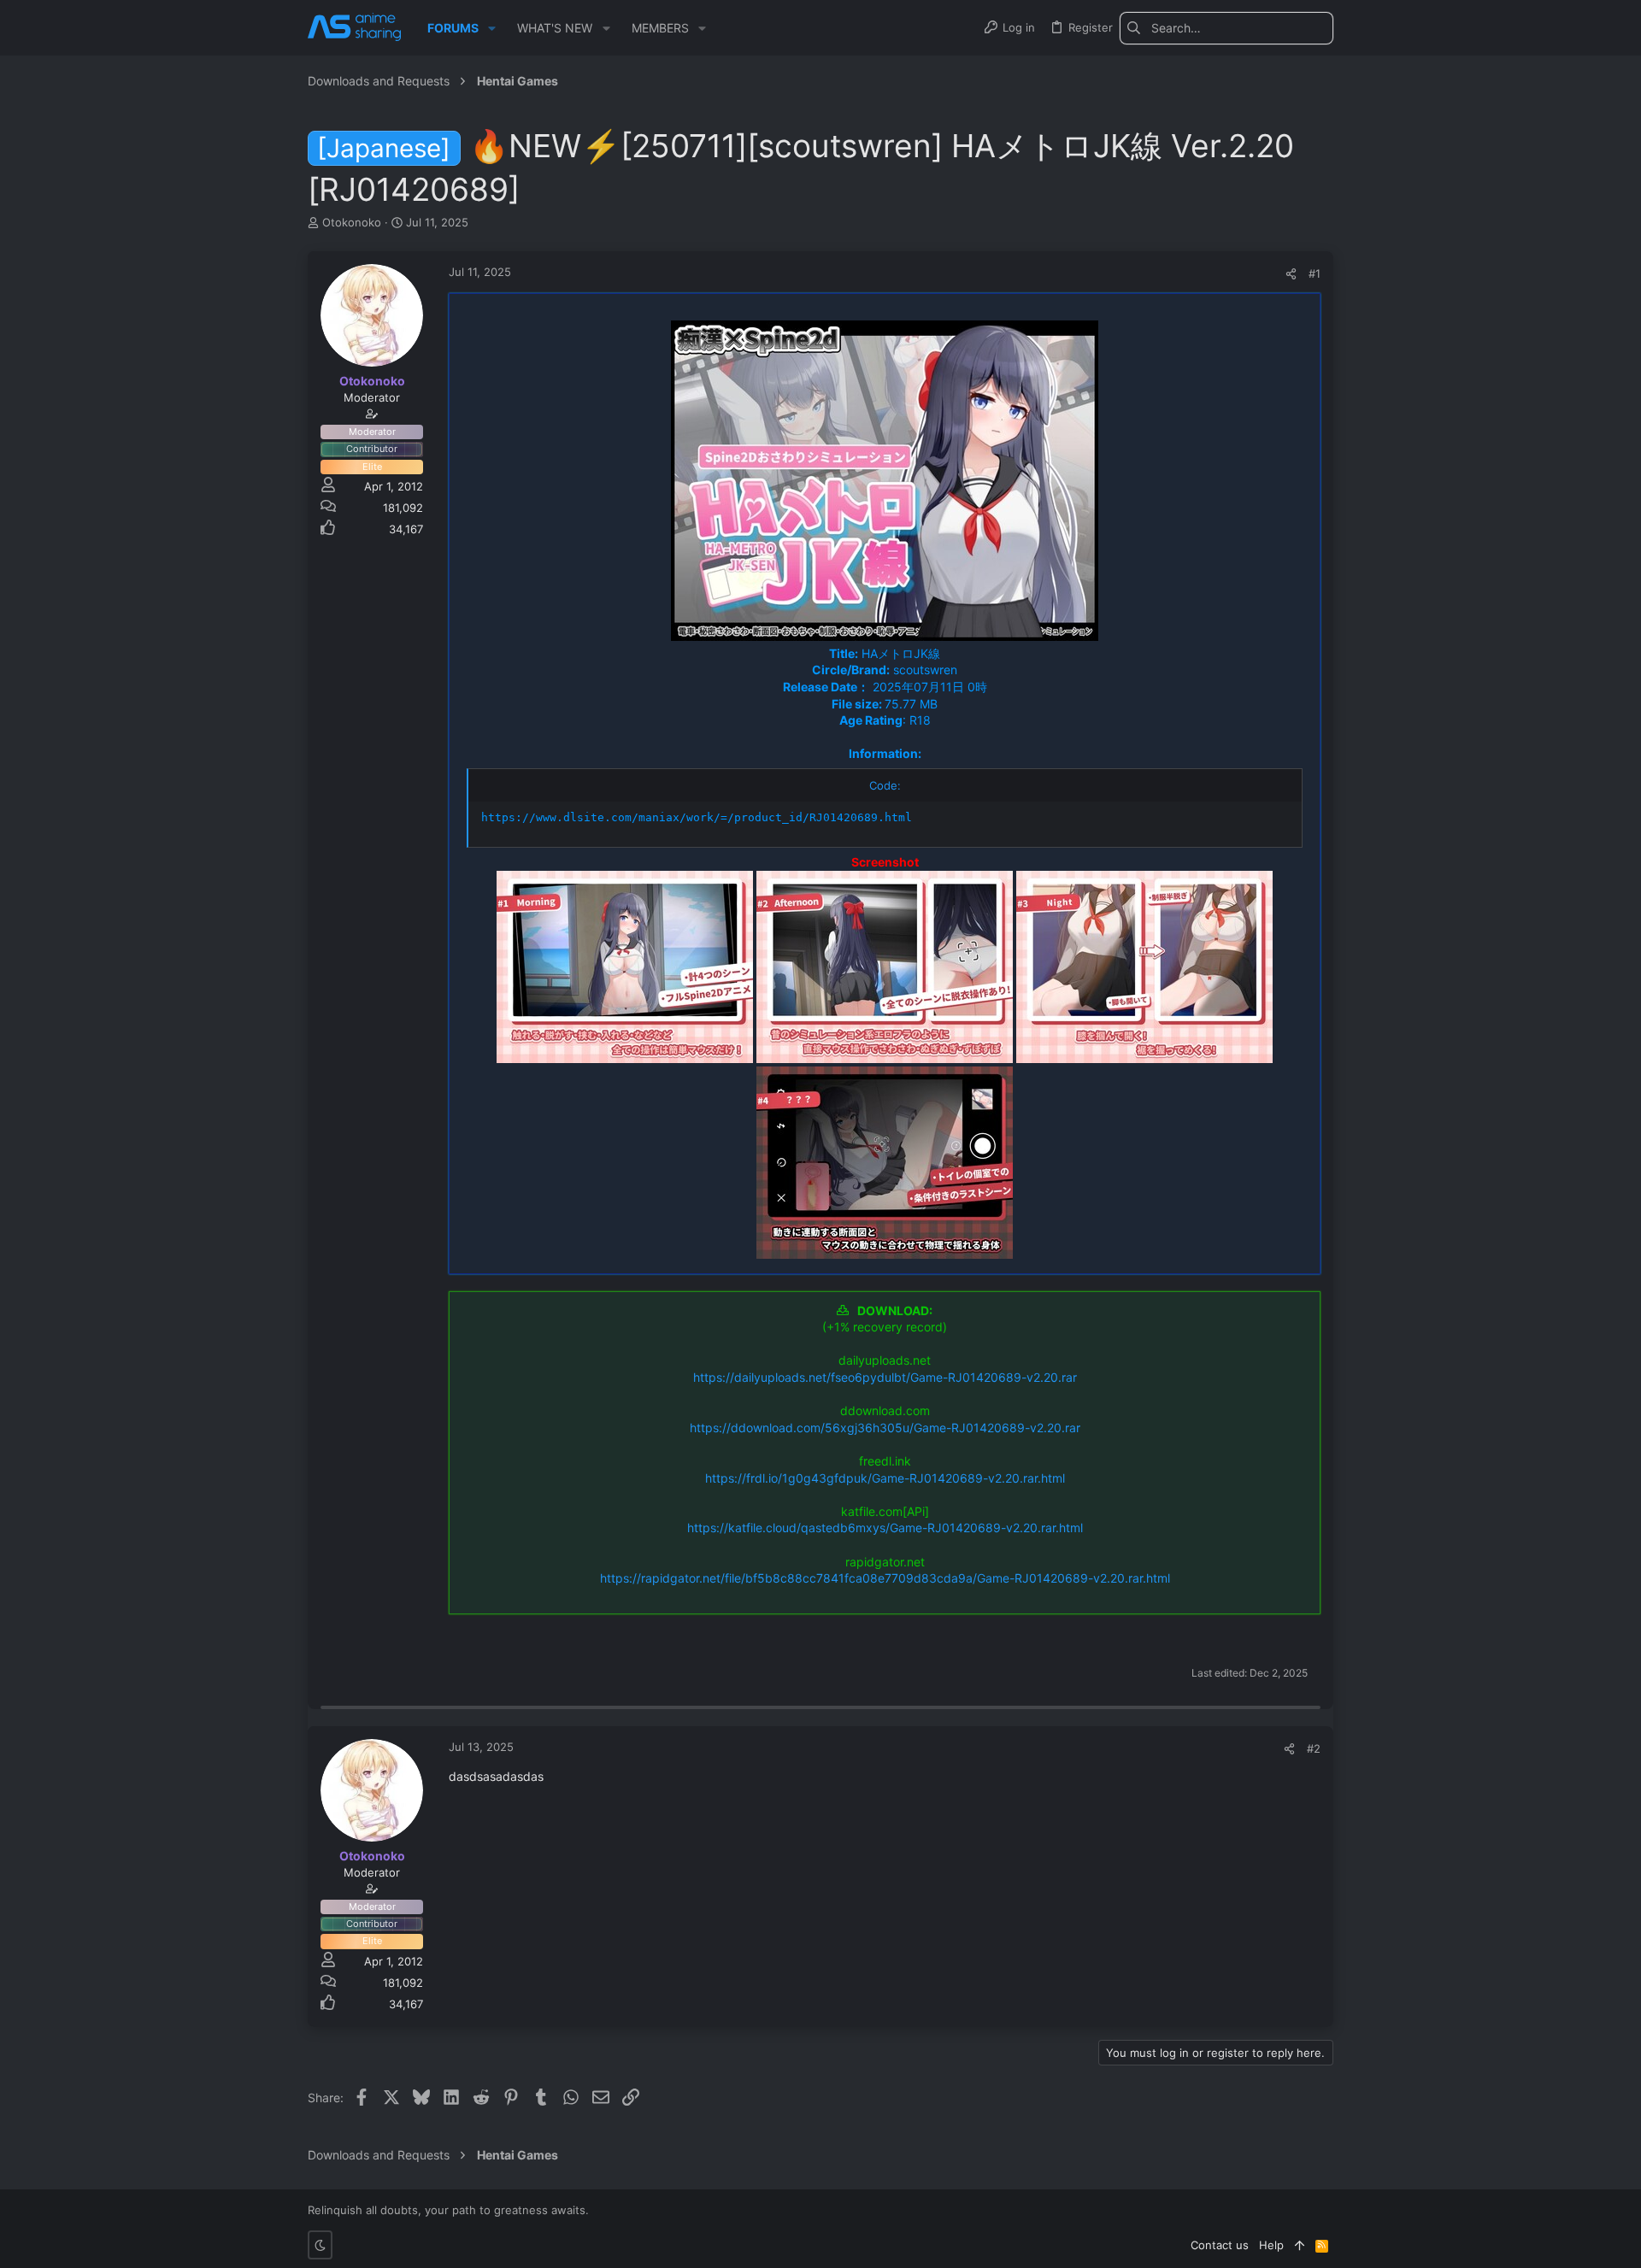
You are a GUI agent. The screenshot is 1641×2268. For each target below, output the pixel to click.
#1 (1315, 273)
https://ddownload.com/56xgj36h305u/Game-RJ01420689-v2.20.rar (885, 1428)
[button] (492, 28)
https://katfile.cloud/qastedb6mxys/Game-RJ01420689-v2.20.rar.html (885, 1528)
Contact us (1220, 2245)
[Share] (1291, 274)
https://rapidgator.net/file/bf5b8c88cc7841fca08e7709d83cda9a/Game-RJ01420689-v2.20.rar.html (885, 1578)
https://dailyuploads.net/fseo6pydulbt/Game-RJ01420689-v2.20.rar (885, 1377)
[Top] (1300, 2245)
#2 (1314, 1748)
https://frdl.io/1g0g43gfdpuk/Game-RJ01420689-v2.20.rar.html (885, 1478)
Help (1271, 2245)
